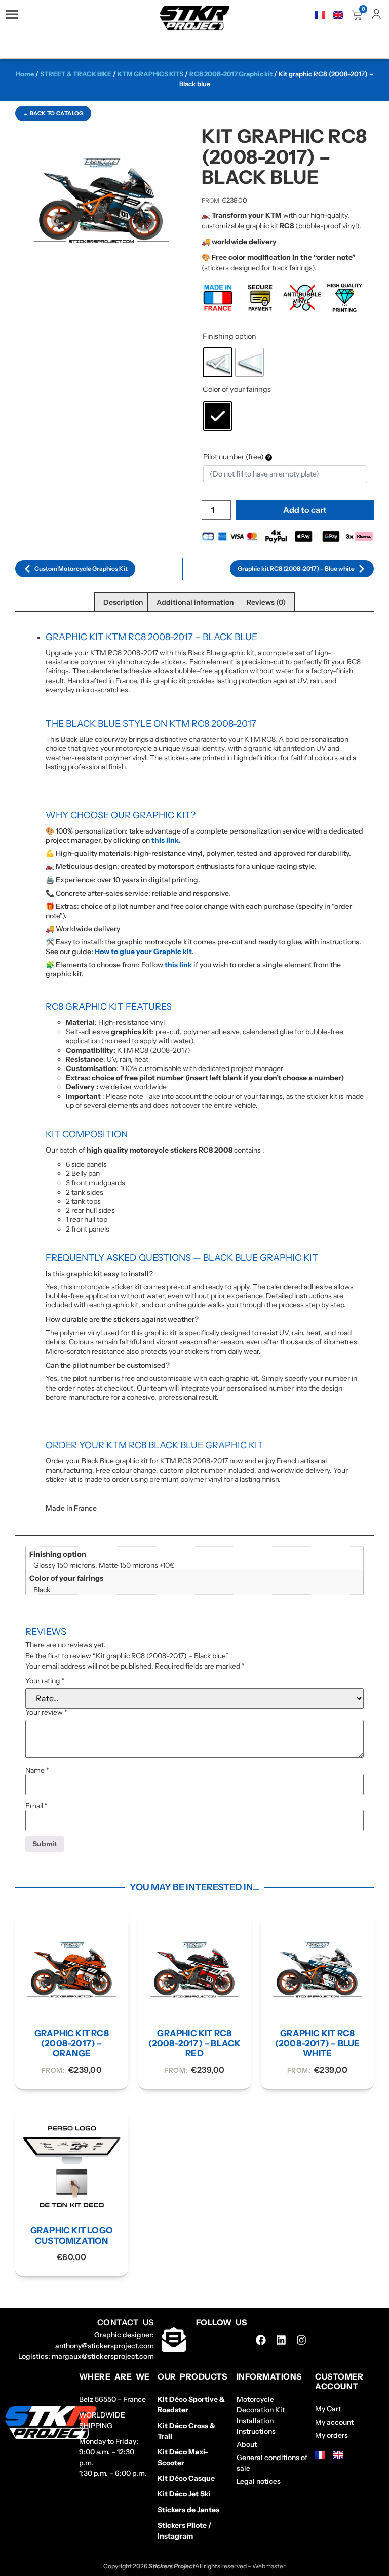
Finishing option (229, 336)
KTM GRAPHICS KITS (150, 74)
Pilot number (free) (234, 457)
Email (36, 1806)
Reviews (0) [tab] (266, 602)
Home (25, 74)
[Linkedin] (281, 2340)
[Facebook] (261, 2340)
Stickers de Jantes (188, 2510)
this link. (166, 840)
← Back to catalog (53, 113)
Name (37, 1770)
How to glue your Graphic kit (143, 952)
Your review (46, 1712)
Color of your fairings (237, 389)
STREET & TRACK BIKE (76, 74)
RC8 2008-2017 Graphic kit (231, 74)
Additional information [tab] (195, 602)
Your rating (45, 1681)
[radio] (218, 362)
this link (178, 965)
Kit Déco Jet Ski (184, 2494)
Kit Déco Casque (186, 2478)
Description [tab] (123, 602)
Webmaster (269, 2566)
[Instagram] (301, 2340)
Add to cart (305, 510)
